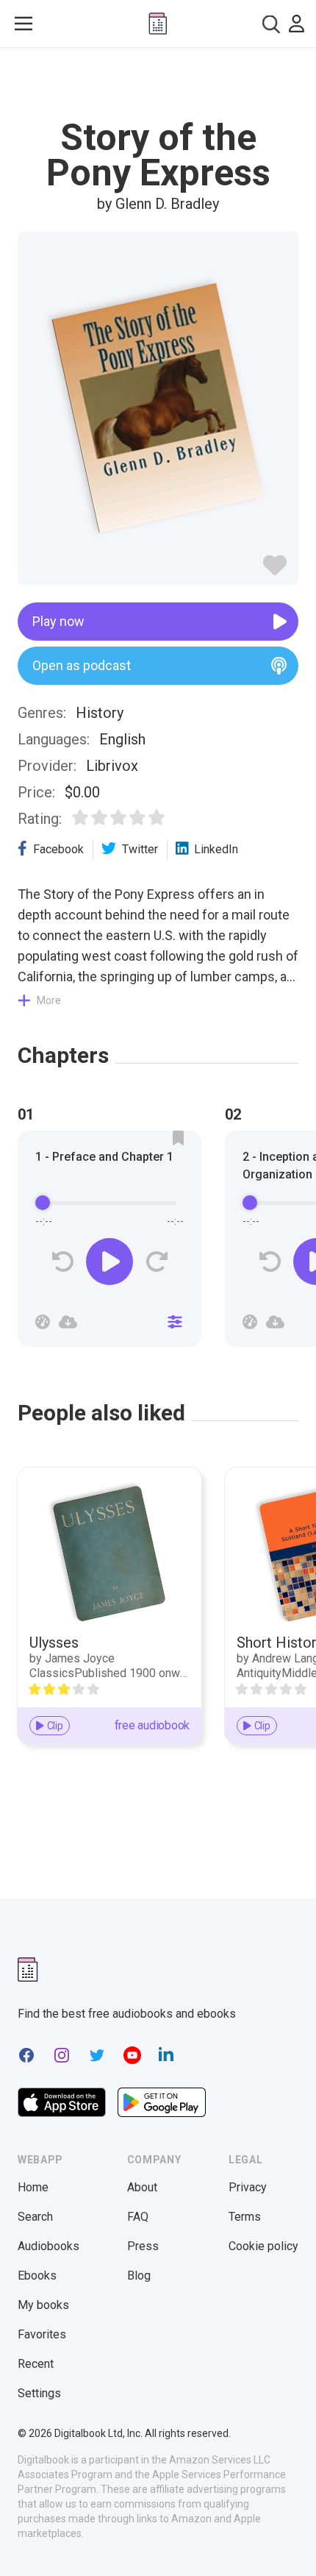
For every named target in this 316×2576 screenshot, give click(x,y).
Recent (36, 2364)
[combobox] (271, 24)
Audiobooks (49, 2246)
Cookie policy (263, 2246)
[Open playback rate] (43, 1322)
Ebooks (37, 2276)
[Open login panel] (297, 24)
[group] (109, 1243)
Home (33, 2187)
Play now (58, 621)
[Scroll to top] (290, 2544)
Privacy (248, 2187)
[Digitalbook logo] (158, 24)
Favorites (42, 2334)
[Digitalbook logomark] (28, 1970)
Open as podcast (82, 665)
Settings (39, 2393)
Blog (139, 2276)
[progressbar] (109, 1203)
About (142, 2187)
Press (143, 2246)
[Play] (109, 1262)
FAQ (138, 2217)
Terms (245, 2217)
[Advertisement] (158, 84)
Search (35, 2217)
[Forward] (156, 1262)
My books (43, 2305)
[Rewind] (63, 1262)
